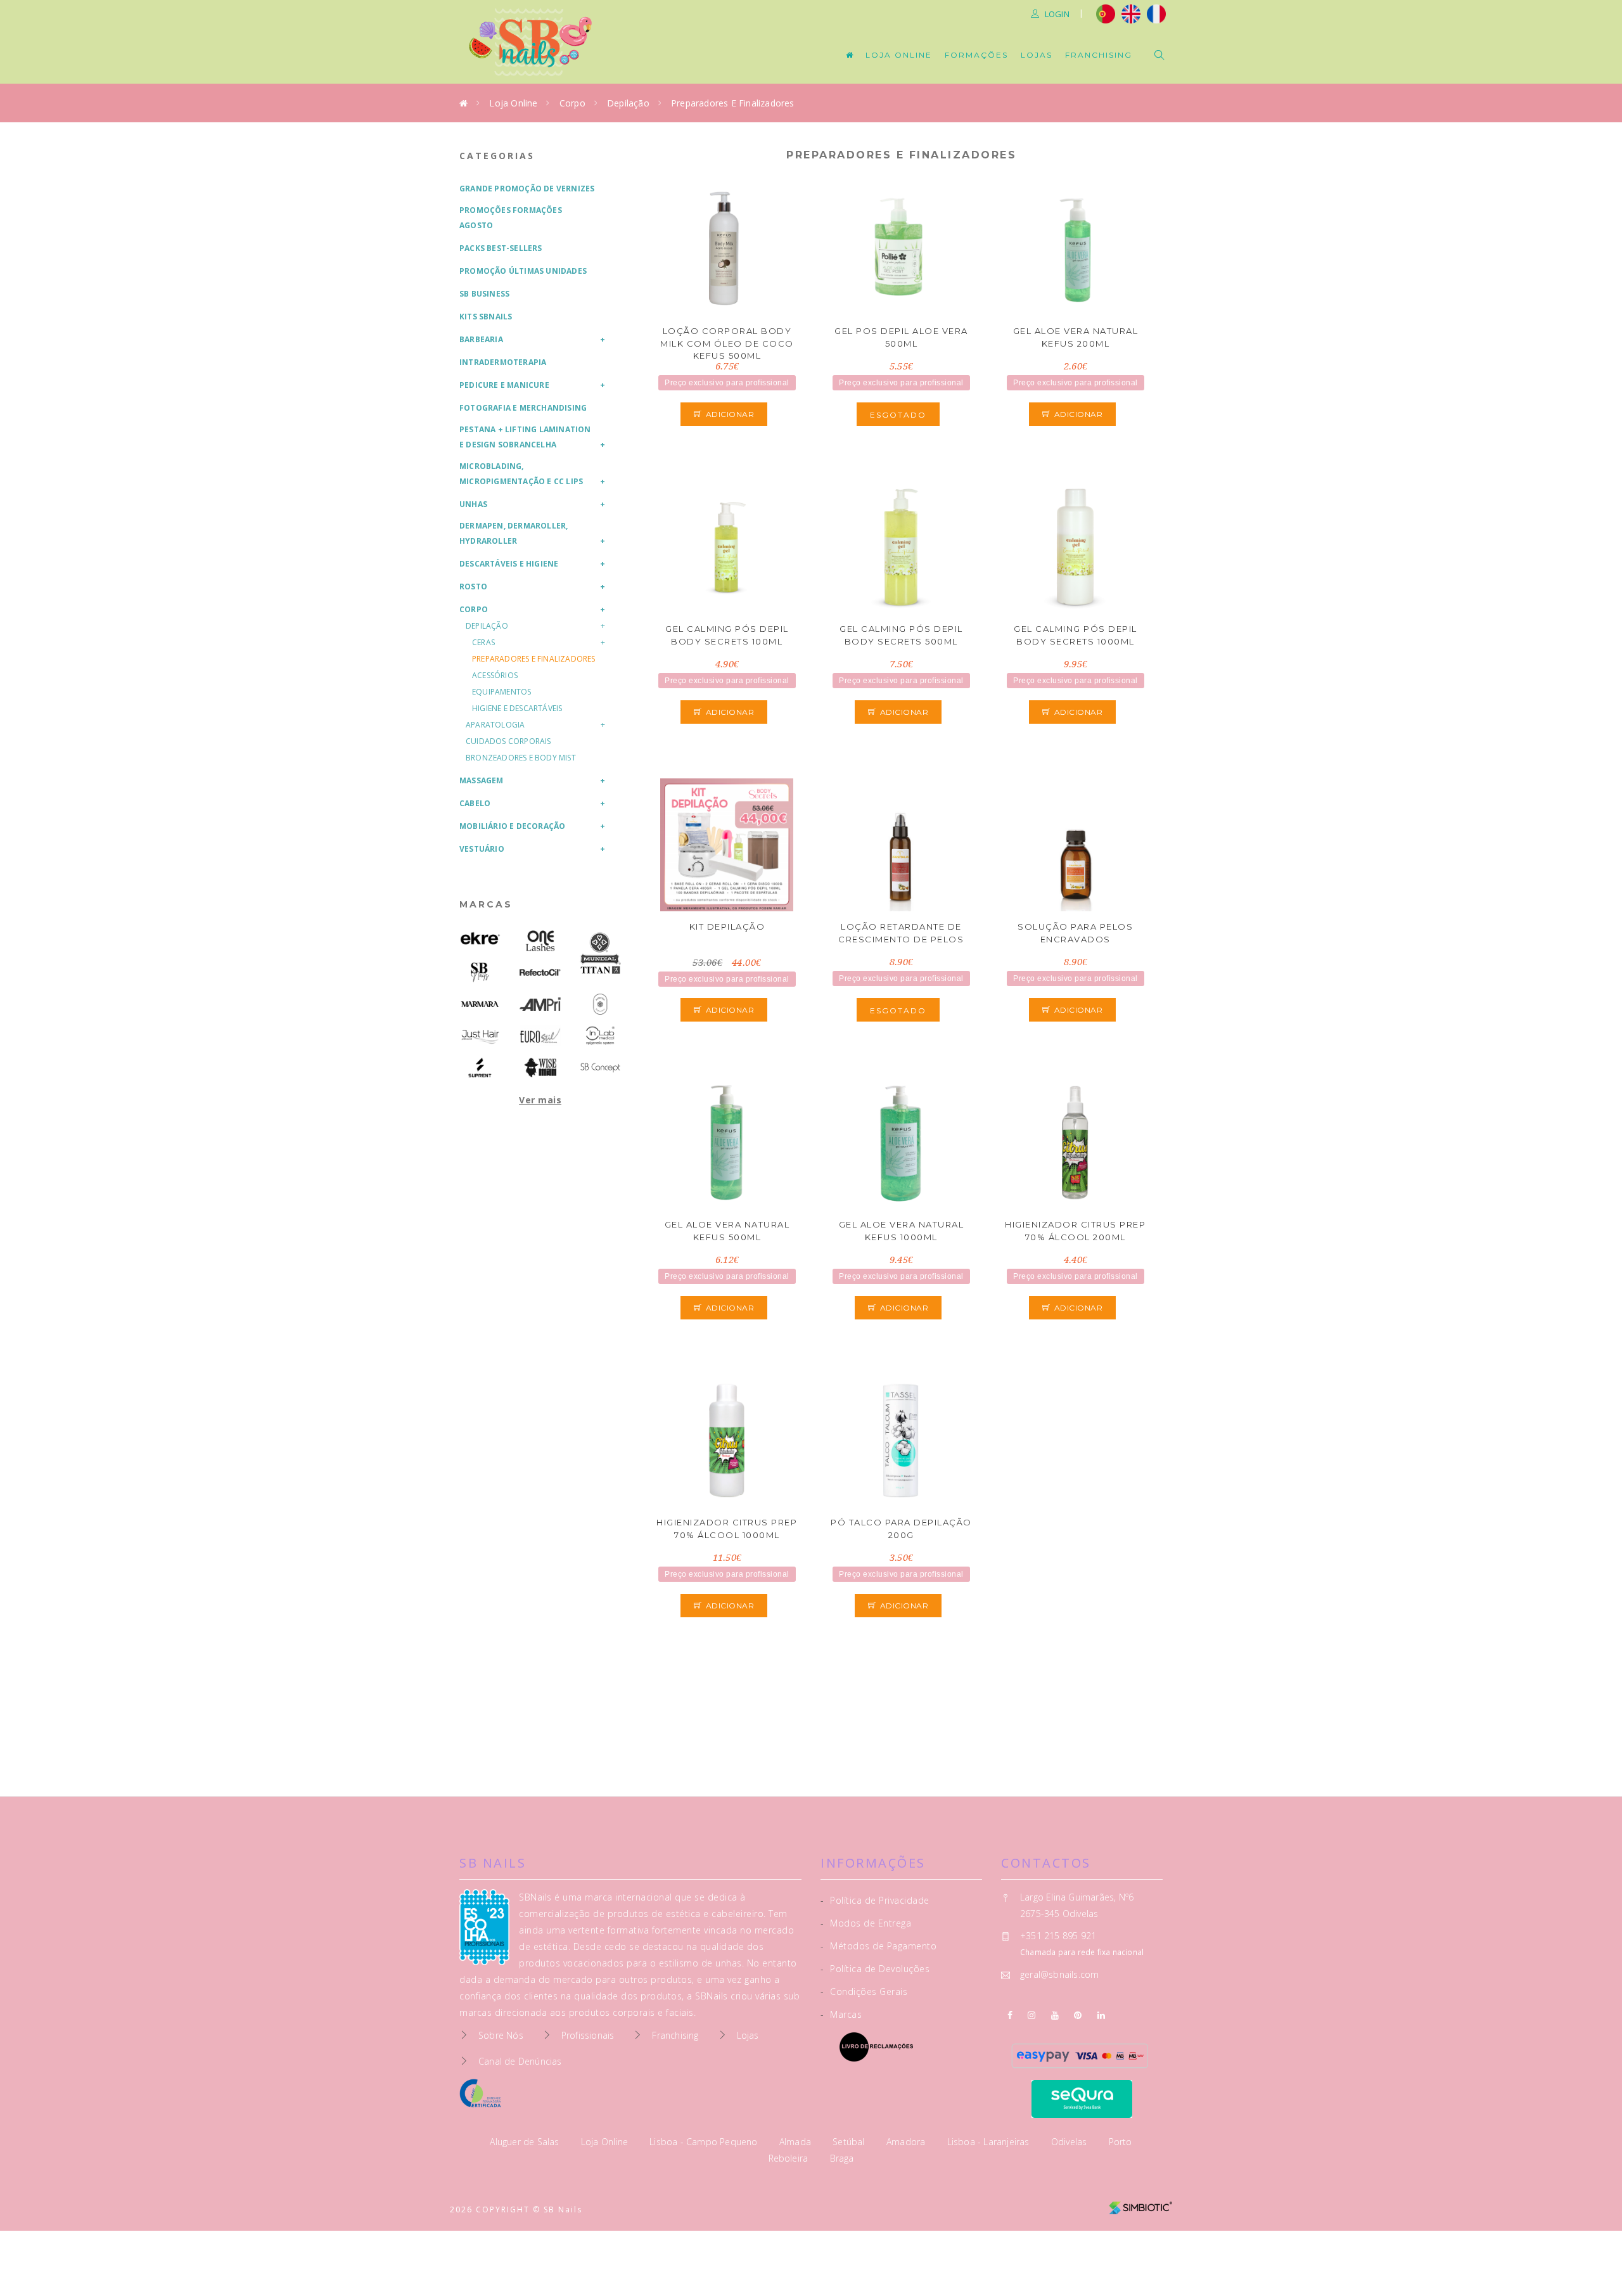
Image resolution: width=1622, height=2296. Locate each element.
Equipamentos (501, 692)
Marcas (486, 904)
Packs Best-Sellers (501, 248)
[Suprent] (480, 1068)
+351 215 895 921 (1058, 1936)
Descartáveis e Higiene (509, 564)
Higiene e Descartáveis (517, 708)
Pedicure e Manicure (504, 385)
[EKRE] (480, 939)
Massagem (482, 780)
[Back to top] (1586, 2256)
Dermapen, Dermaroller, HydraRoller (514, 533)
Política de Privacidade (875, 1900)
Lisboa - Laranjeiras (990, 2142)
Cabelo (475, 803)
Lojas (1037, 55)
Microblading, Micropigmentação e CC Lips (521, 474)
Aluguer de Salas (526, 2142)
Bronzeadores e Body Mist (521, 758)
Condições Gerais (864, 1991)
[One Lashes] (540, 941)
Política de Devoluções (875, 1969)
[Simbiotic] (1140, 2203)
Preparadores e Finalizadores (733, 103)
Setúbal (850, 2142)
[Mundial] (600, 948)
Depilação (628, 103)
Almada (796, 2142)
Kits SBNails (486, 317)
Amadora (907, 2142)
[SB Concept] (600, 1068)
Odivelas (1070, 2142)
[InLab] (600, 1036)
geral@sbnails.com (1059, 1974)
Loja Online (899, 55)
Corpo (572, 103)
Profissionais (588, 2035)
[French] (1158, 13)
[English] (1131, 13)
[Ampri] (540, 1004)
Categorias (497, 156)
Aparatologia (495, 725)
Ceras (483, 642)
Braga (842, 2158)
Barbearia (481, 339)
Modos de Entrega (866, 1923)
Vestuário (482, 849)
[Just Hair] (480, 1036)
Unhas (473, 504)
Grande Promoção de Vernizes (527, 189)
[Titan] (600, 970)
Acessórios (495, 675)
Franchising (1099, 55)
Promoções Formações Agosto (511, 218)
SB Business (484, 294)
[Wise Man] (540, 1068)
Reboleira (790, 2158)
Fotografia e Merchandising (523, 408)
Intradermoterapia (503, 362)
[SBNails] (480, 972)
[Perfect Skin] (600, 1004)
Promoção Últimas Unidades (523, 271)
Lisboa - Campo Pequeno (705, 2142)
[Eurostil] (540, 1036)
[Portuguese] (1106, 13)
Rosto (473, 587)
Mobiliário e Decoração (512, 826)
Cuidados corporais (508, 741)
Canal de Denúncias (520, 2061)
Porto (1121, 2142)
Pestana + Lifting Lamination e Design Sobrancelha (525, 437)
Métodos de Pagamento (878, 1946)
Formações (976, 55)
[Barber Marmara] (480, 1004)
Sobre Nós (501, 2035)
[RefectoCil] (540, 972)
